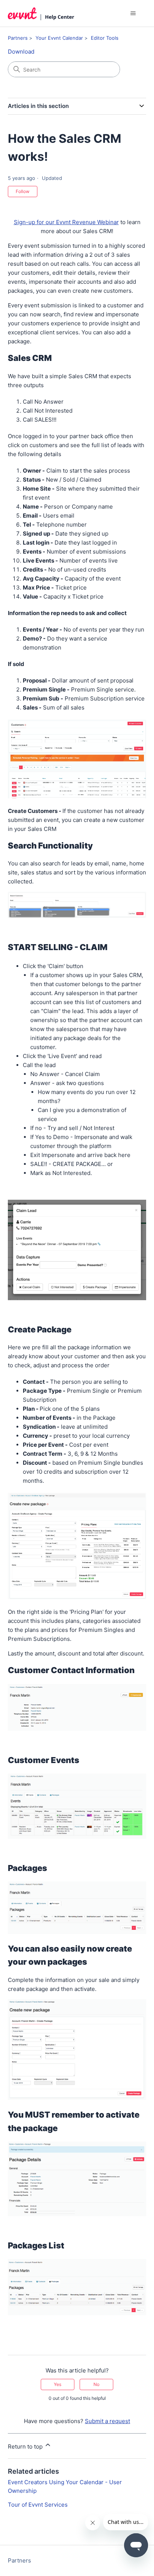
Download (21, 52)
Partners (18, 38)
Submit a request (107, 2421)
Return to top (26, 2447)
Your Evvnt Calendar (59, 38)
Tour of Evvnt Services (38, 2505)
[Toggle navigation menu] (133, 13)
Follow (23, 191)
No (96, 2384)
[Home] (41, 13)
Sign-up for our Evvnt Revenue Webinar (66, 222)
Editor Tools (105, 38)
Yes (58, 2384)
